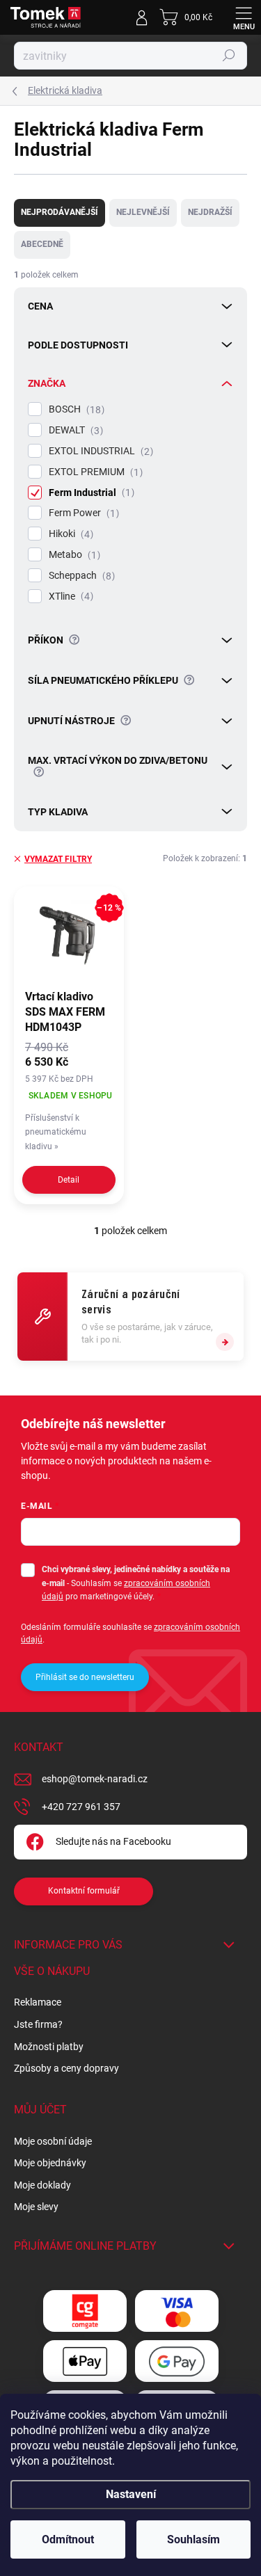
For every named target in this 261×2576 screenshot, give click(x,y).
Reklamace (38, 2002)
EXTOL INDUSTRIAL (99, 451)
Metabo (73, 555)
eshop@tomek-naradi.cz (95, 1779)
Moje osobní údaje (53, 2141)
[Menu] (244, 17)
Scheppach (80, 576)
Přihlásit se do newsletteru (85, 1677)
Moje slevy (36, 2207)
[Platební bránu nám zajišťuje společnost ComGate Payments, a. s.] (85, 2311)
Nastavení (131, 2494)
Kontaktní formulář (84, 1891)
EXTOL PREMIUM (94, 472)
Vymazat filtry (58, 859)
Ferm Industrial (90, 493)
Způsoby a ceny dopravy (66, 2068)
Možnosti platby (49, 2047)
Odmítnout (68, 2539)
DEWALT (74, 430)
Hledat (229, 56)
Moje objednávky (50, 2163)
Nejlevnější (143, 212)
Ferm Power (82, 513)
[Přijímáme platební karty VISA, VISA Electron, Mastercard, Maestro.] (177, 2311)
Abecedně (42, 244)
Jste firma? (38, 2024)
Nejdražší (210, 212)
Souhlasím (193, 2539)
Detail (69, 1180)
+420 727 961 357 (81, 1807)
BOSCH (75, 409)
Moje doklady (42, 2185)
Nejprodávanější (60, 212)
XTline (69, 597)
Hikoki (69, 534)
